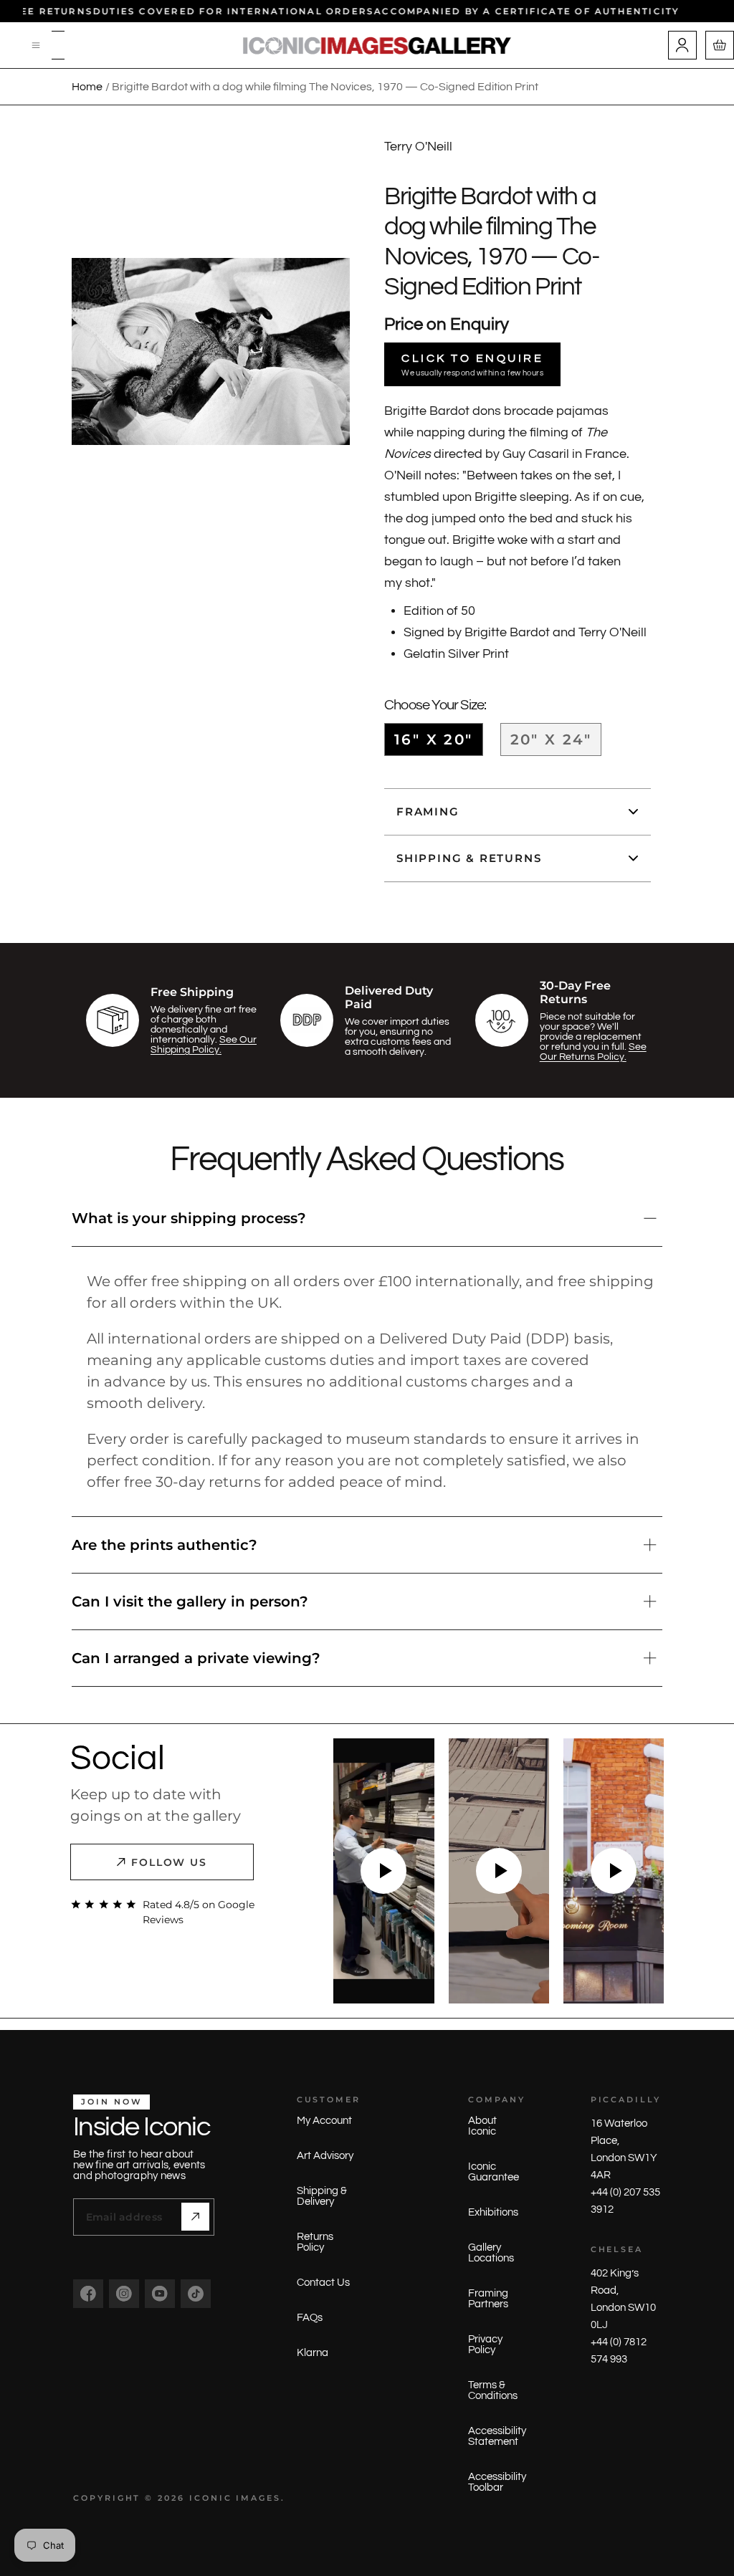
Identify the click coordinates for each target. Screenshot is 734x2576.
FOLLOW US (170, 1862)
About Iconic (482, 2126)
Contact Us (323, 2283)
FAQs (310, 2318)
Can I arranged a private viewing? (196, 1658)
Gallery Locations (491, 2253)
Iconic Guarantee (494, 2172)
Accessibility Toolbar (497, 2482)
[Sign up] (195, 2217)
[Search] (58, 45)
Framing (428, 811)
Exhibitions (493, 2212)
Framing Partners (488, 2299)
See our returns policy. (593, 1052)
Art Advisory (325, 2156)
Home (87, 87)
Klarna (313, 2353)
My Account (324, 2121)
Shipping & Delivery (322, 2196)
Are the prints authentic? (165, 1545)
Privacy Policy (485, 2345)
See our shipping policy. (204, 1045)
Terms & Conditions (493, 2390)
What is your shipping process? (189, 1218)
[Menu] (37, 45)
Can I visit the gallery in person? (190, 1601)
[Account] (682, 45)
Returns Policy (315, 2242)
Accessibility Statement (497, 2436)
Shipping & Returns (469, 858)
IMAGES (258, 2498)
